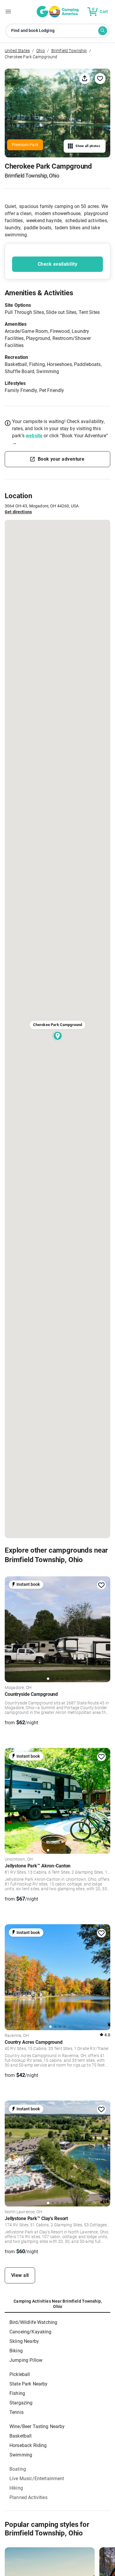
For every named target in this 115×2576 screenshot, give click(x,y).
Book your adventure (61, 459)
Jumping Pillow (26, 2360)
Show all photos (88, 146)
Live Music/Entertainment (37, 2479)
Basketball (21, 2436)
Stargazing (21, 2403)
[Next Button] (104, 1628)
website (34, 436)
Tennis (17, 2412)
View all (20, 2275)
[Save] (100, 78)
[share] (85, 78)
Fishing (17, 2393)
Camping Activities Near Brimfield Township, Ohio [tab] (58, 2304)
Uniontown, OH (19, 1859)
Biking (16, 2351)
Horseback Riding (28, 2445)
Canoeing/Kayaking (31, 2332)
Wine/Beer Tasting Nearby (37, 2426)
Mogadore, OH (18, 1688)
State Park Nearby (29, 2384)
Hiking (16, 2488)
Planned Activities (28, 2497)
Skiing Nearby (24, 2341)
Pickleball (20, 2374)
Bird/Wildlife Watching (33, 2322)
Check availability (57, 264)
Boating (18, 2469)
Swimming (21, 2455)
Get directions (18, 512)
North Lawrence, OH (23, 2212)
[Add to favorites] (101, 1585)
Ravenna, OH (17, 2036)
